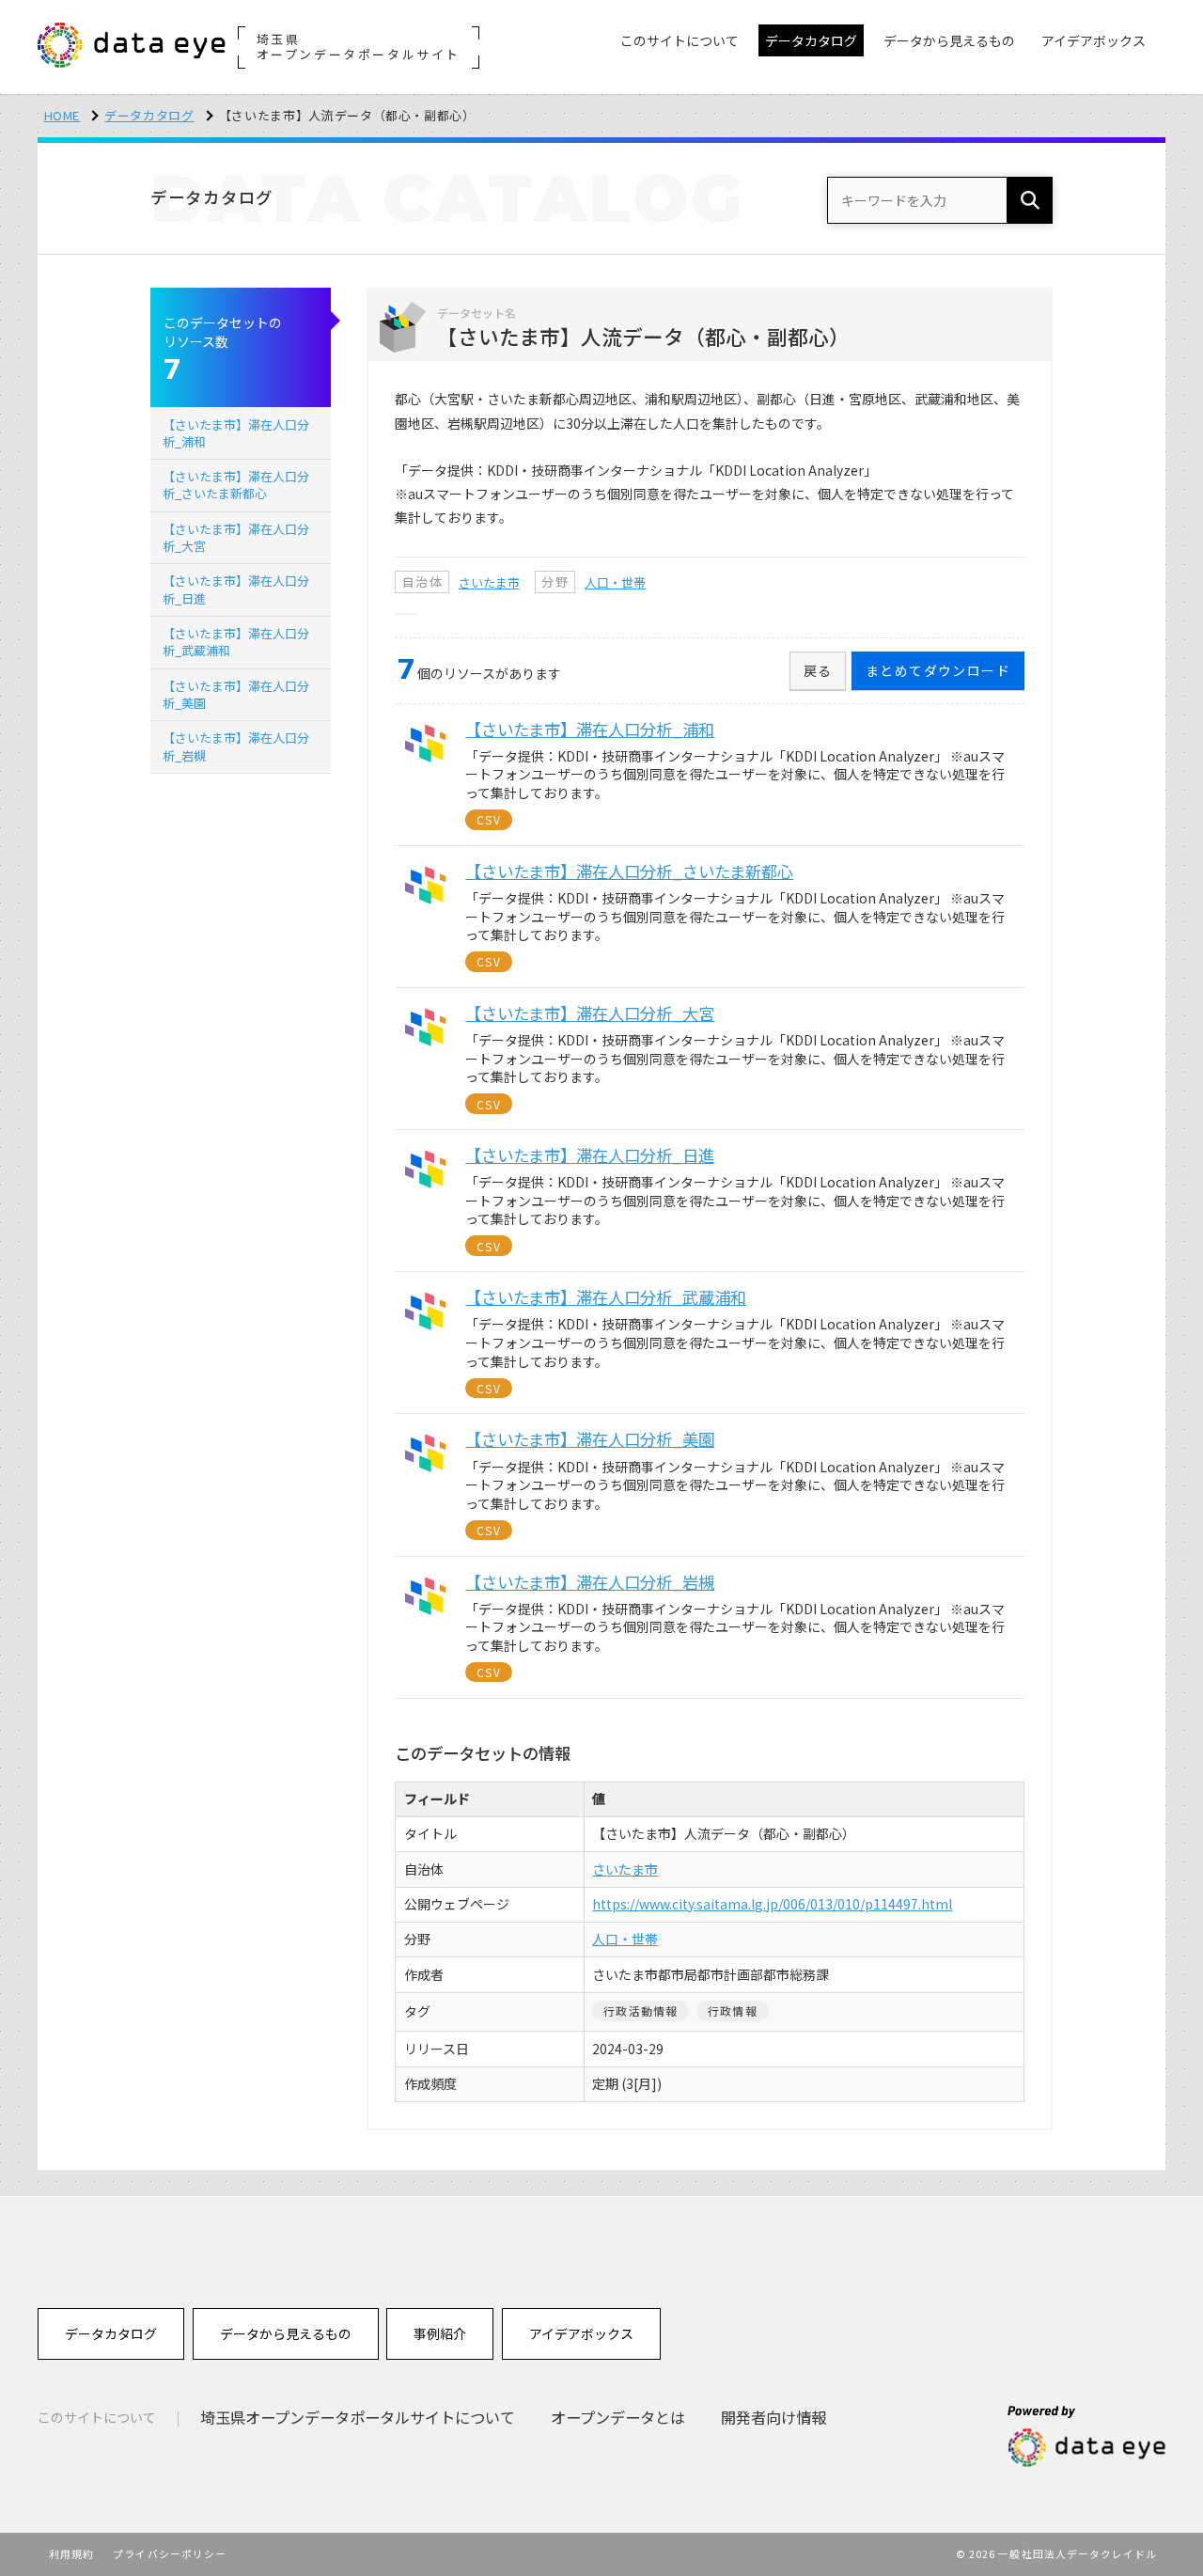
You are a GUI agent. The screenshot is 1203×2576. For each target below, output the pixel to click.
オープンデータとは (618, 2417)
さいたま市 (489, 582)
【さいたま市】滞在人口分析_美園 (236, 694)
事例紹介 (440, 2333)
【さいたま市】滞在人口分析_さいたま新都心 (236, 485)
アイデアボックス (581, 2333)
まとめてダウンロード (938, 670)
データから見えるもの (286, 2333)
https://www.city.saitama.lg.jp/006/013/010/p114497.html (772, 1904)
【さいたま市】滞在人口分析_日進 (236, 589)
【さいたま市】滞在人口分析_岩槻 (236, 746)
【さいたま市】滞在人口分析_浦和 (236, 433)
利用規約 (71, 2553)
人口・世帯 (615, 582)
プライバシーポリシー (170, 2553)
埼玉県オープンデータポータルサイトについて (358, 2417)
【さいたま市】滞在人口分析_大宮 (236, 537)
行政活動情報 (641, 2011)
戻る (818, 670)
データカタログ (149, 115)
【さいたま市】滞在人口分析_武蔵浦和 (236, 642)
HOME (62, 115)
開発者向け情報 (773, 2417)
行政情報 (733, 2011)
